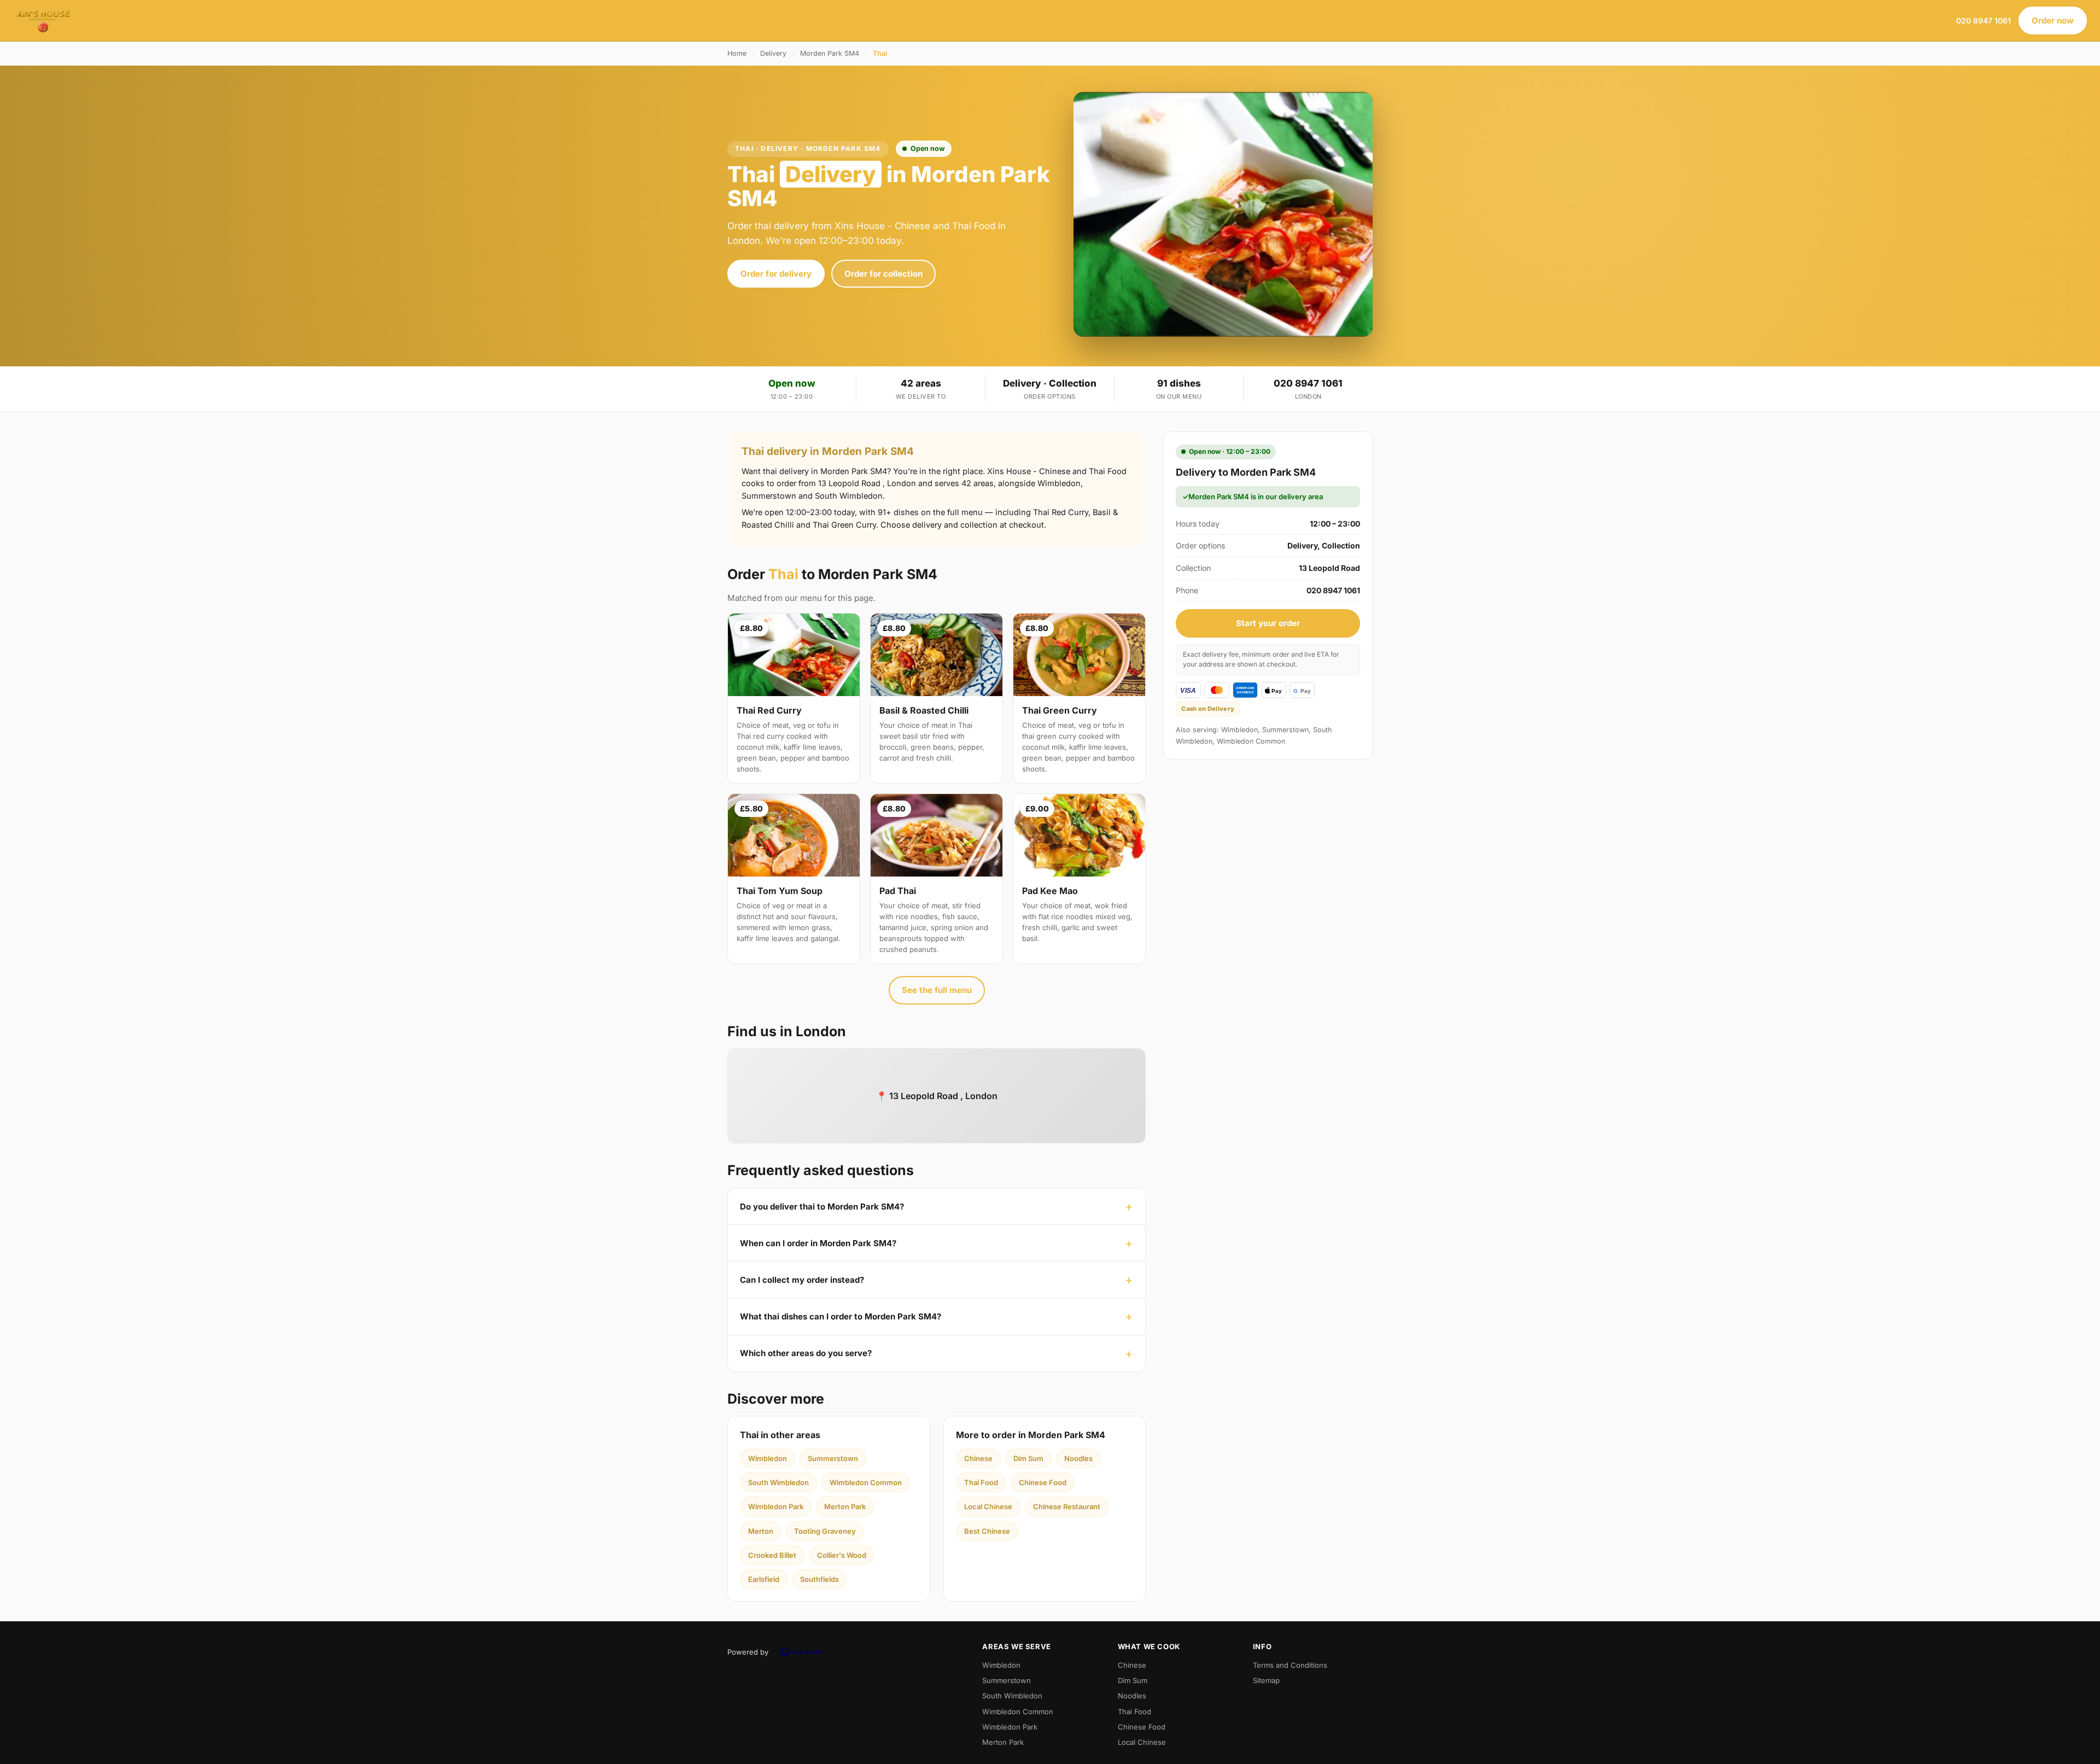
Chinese (978, 1458)
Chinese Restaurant (1067, 1506)
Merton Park (845, 1506)
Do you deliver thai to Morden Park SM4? (822, 1207)
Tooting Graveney (825, 1531)
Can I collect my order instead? (802, 1280)
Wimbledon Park (776, 1506)
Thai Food (981, 1482)
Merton (761, 1531)
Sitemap (1266, 1680)
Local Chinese (988, 1506)
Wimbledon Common (866, 1482)
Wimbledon (768, 1458)
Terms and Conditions (1290, 1665)
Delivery (773, 53)
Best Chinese (987, 1531)
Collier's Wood (842, 1555)
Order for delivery (776, 274)
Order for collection (883, 274)
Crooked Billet (772, 1555)
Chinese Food (1043, 1482)
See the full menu (937, 990)
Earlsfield (764, 1579)
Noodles (1078, 1458)
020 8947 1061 (1984, 21)
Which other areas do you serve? (806, 1353)
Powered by (748, 1652)
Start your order (1268, 623)
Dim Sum (1028, 1458)
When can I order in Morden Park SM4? (818, 1243)
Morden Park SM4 (830, 53)
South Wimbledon (778, 1482)
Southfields (819, 1579)
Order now (2053, 21)
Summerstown (833, 1458)
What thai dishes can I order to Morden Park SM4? (841, 1316)
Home (737, 53)
